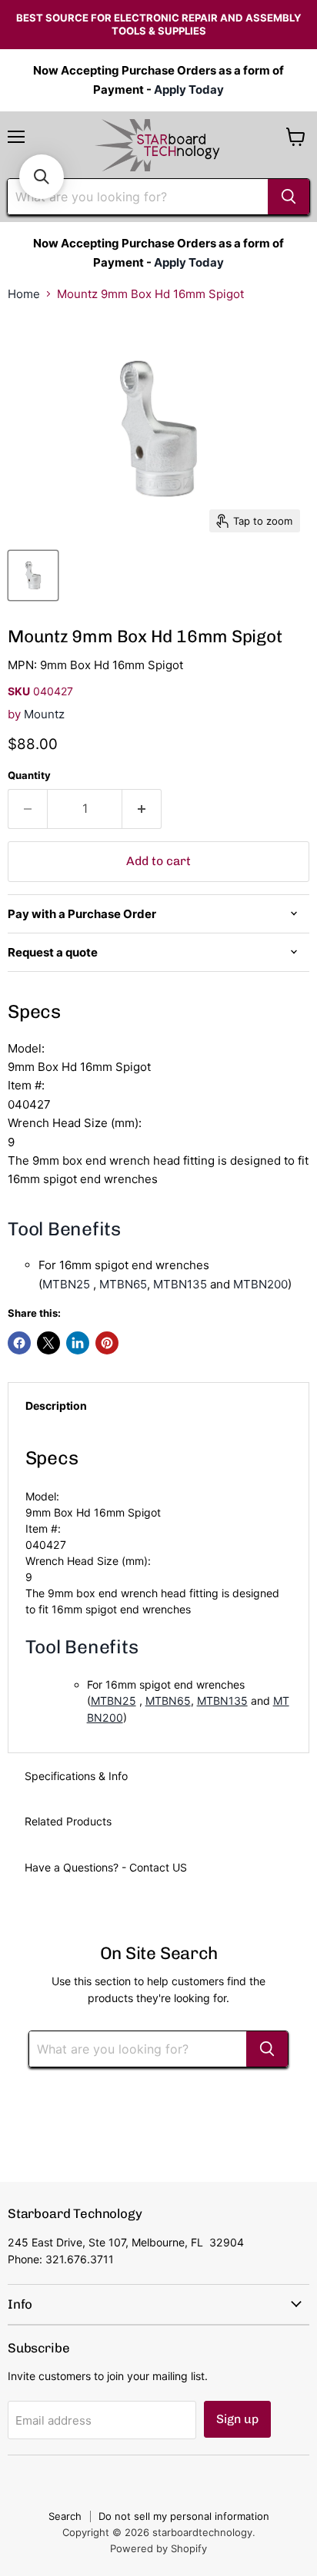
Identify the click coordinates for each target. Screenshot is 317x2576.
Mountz (44, 714)
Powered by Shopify (158, 2548)
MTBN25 (66, 1284)
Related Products (68, 1821)
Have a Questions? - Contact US (106, 1867)
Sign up (237, 2419)
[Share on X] (48, 1343)
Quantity (29, 776)
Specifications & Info (76, 1776)
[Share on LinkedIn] (78, 1343)
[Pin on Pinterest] (107, 1343)
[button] (42, 177)
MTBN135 (180, 1284)
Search (65, 2516)
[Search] (289, 197)
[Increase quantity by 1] (142, 809)
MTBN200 (260, 1284)
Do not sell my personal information (184, 2516)
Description (56, 1406)
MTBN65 (123, 1284)
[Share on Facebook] (19, 1343)
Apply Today (189, 90)
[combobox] (138, 197)
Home (24, 294)
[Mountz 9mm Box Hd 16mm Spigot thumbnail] (33, 575)
